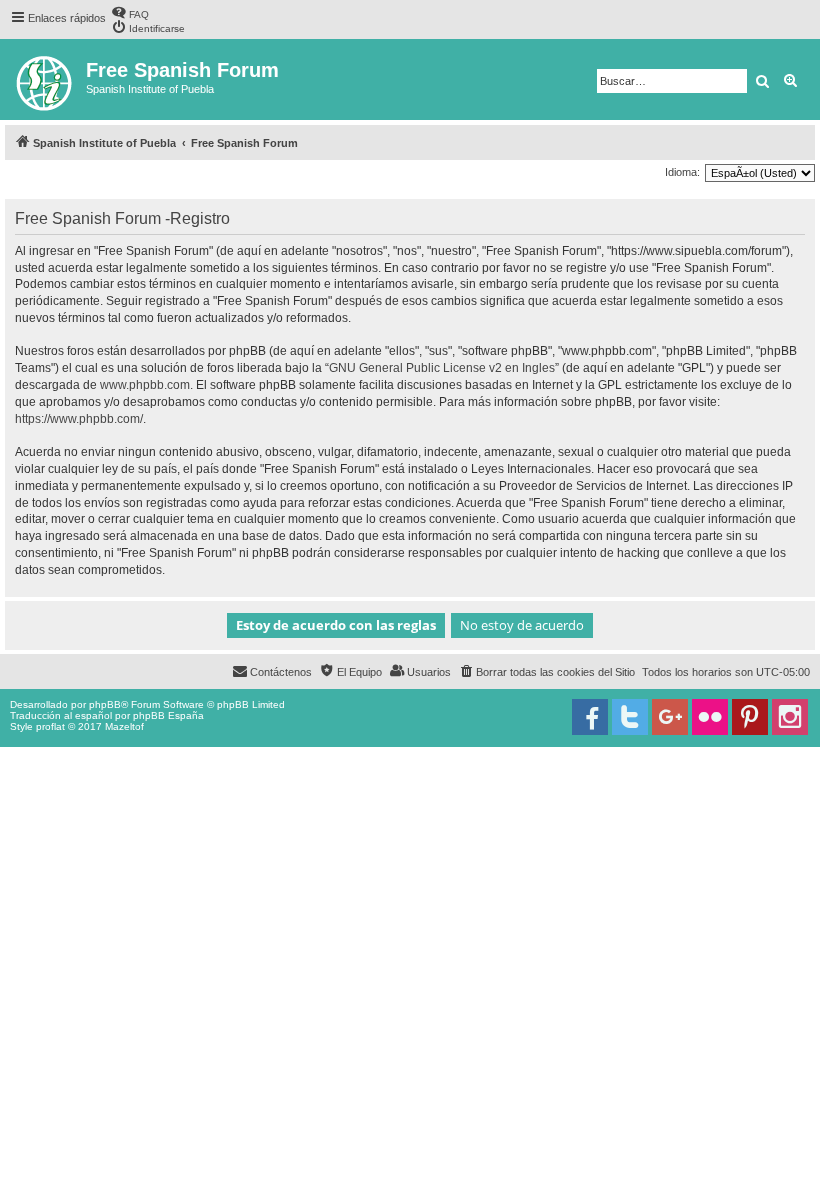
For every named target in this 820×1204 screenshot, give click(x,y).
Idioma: (682, 172)
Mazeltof (124, 726)
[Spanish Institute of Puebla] (45, 79)
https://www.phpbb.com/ (79, 419)
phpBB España (168, 715)
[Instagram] (790, 717)
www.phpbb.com (145, 385)
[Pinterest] (750, 717)
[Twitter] (630, 717)
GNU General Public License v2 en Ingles (442, 368)
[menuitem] (130, 12)
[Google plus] (670, 717)
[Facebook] (590, 717)
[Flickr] (710, 717)
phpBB (105, 704)
